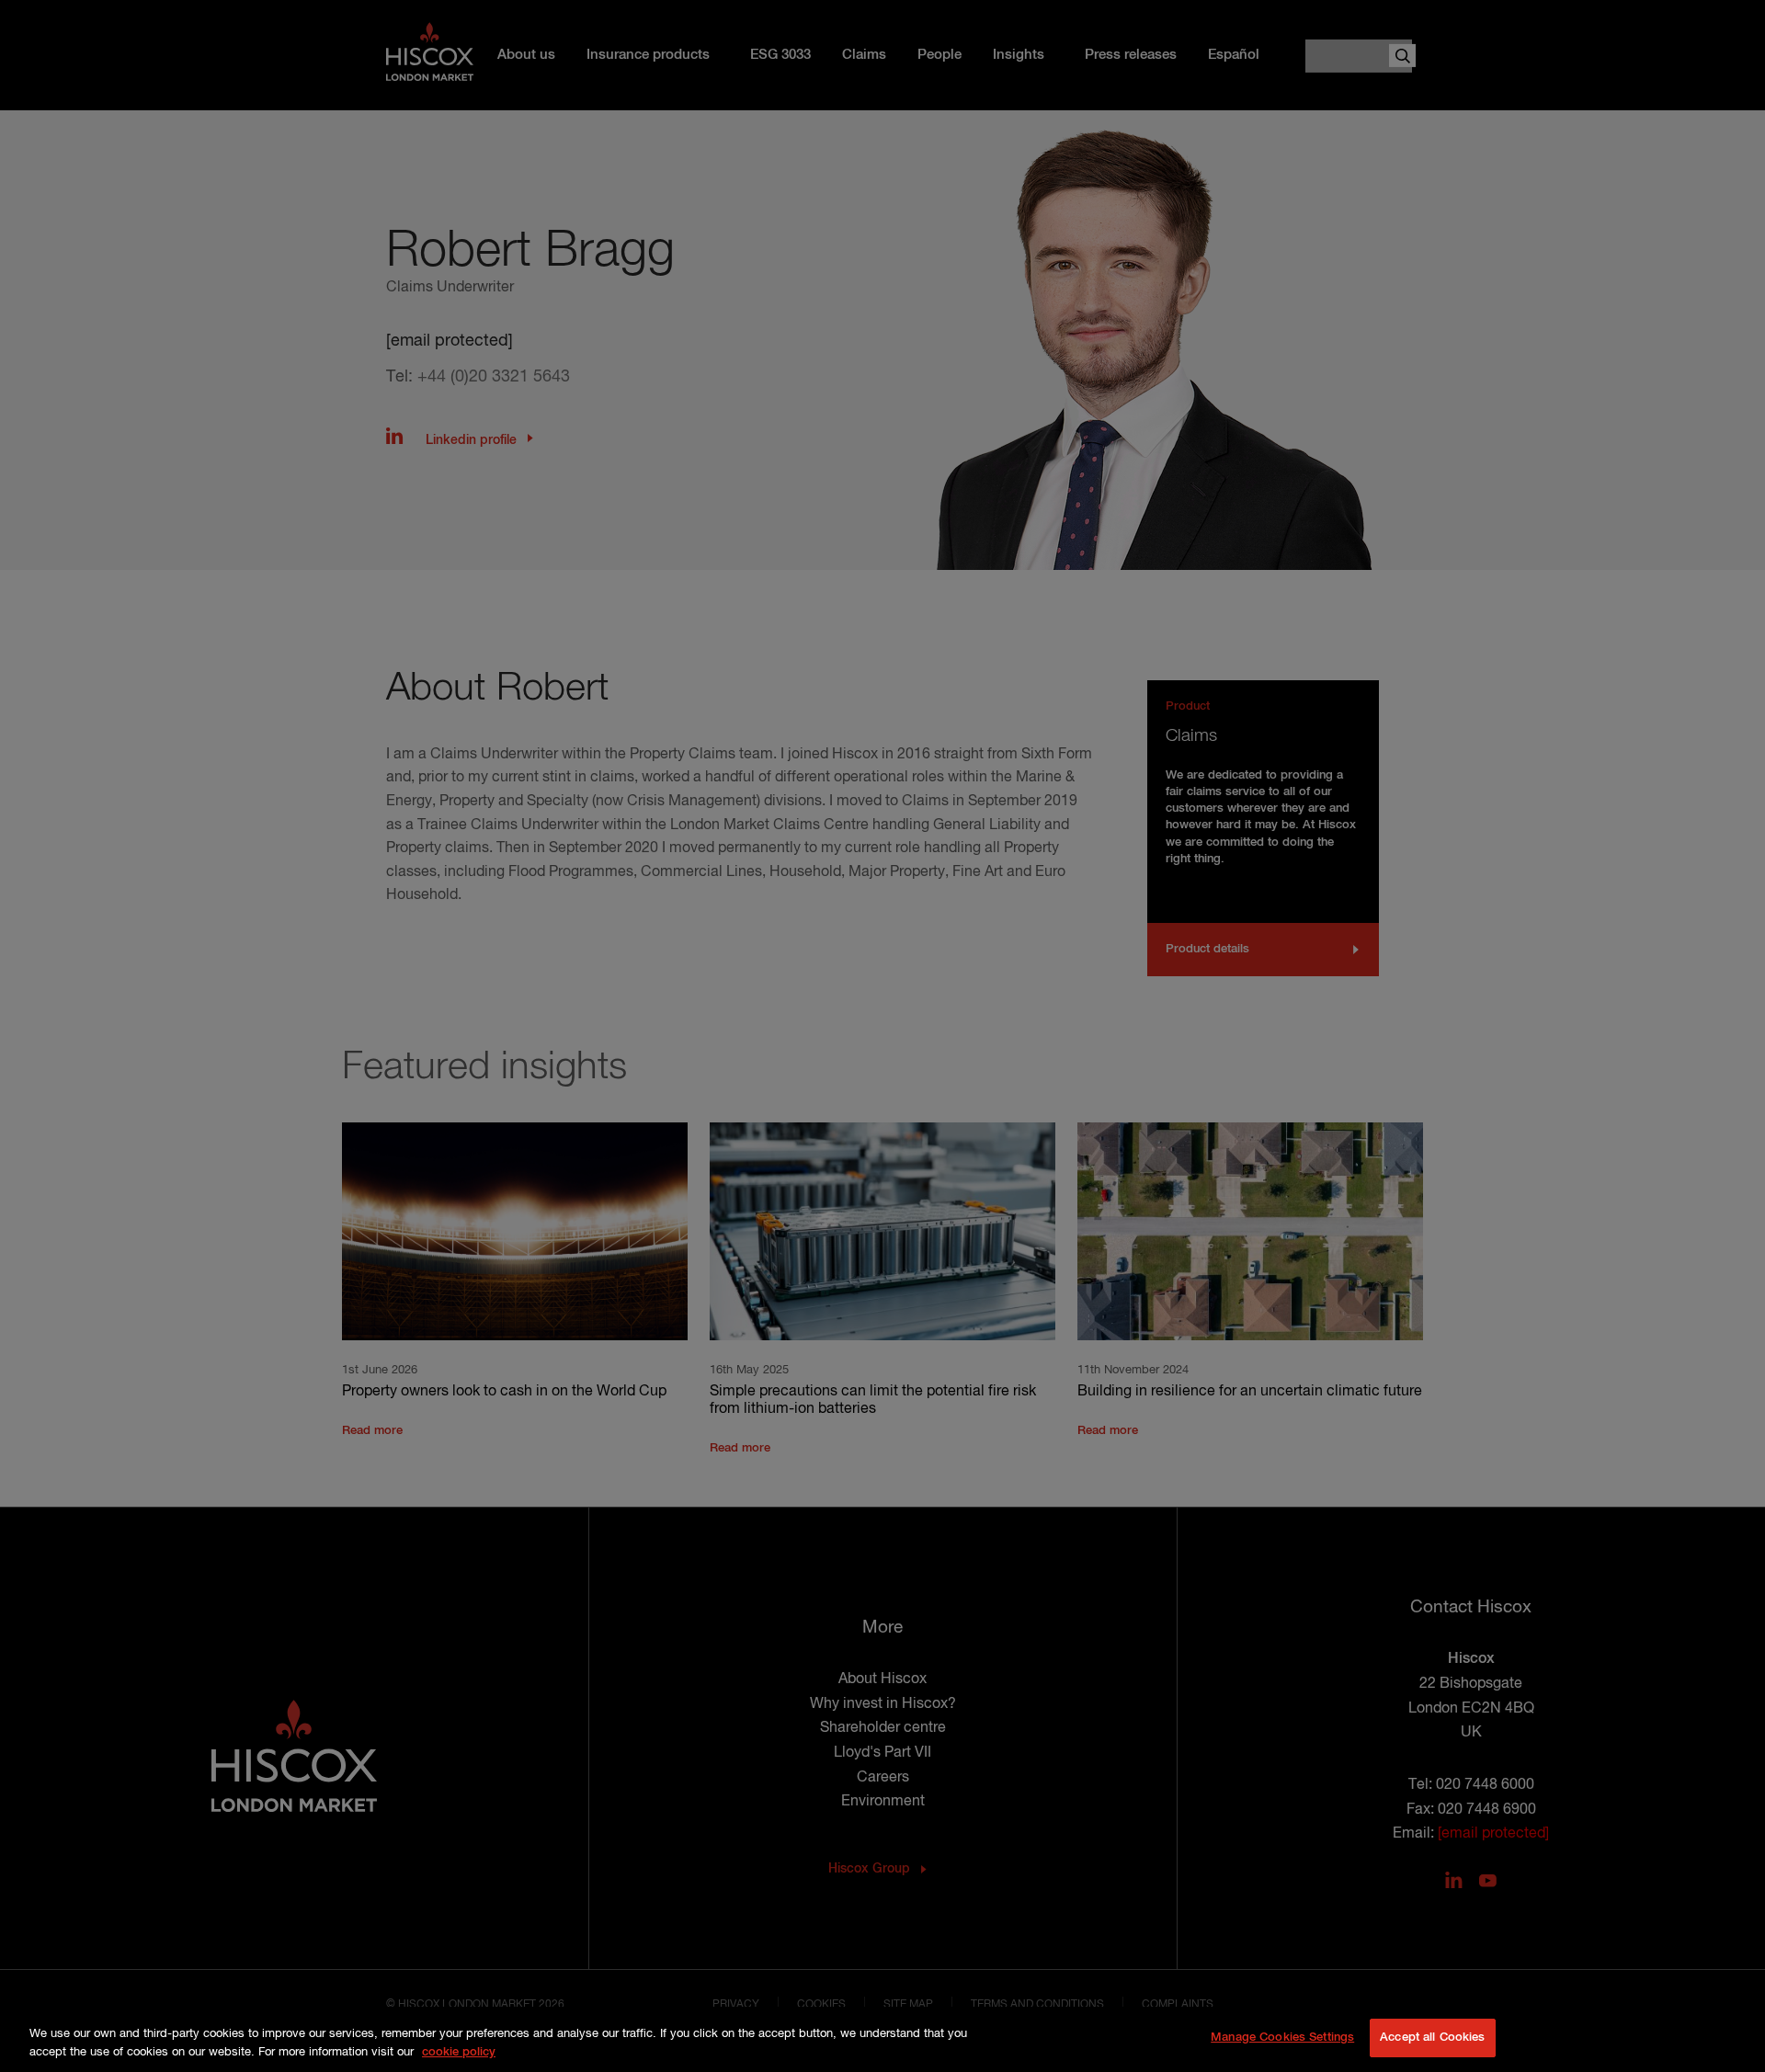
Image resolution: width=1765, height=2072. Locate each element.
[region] (882, 2039)
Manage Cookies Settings (1282, 2038)
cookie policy (459, 2052)
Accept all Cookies (1432, 2038)
